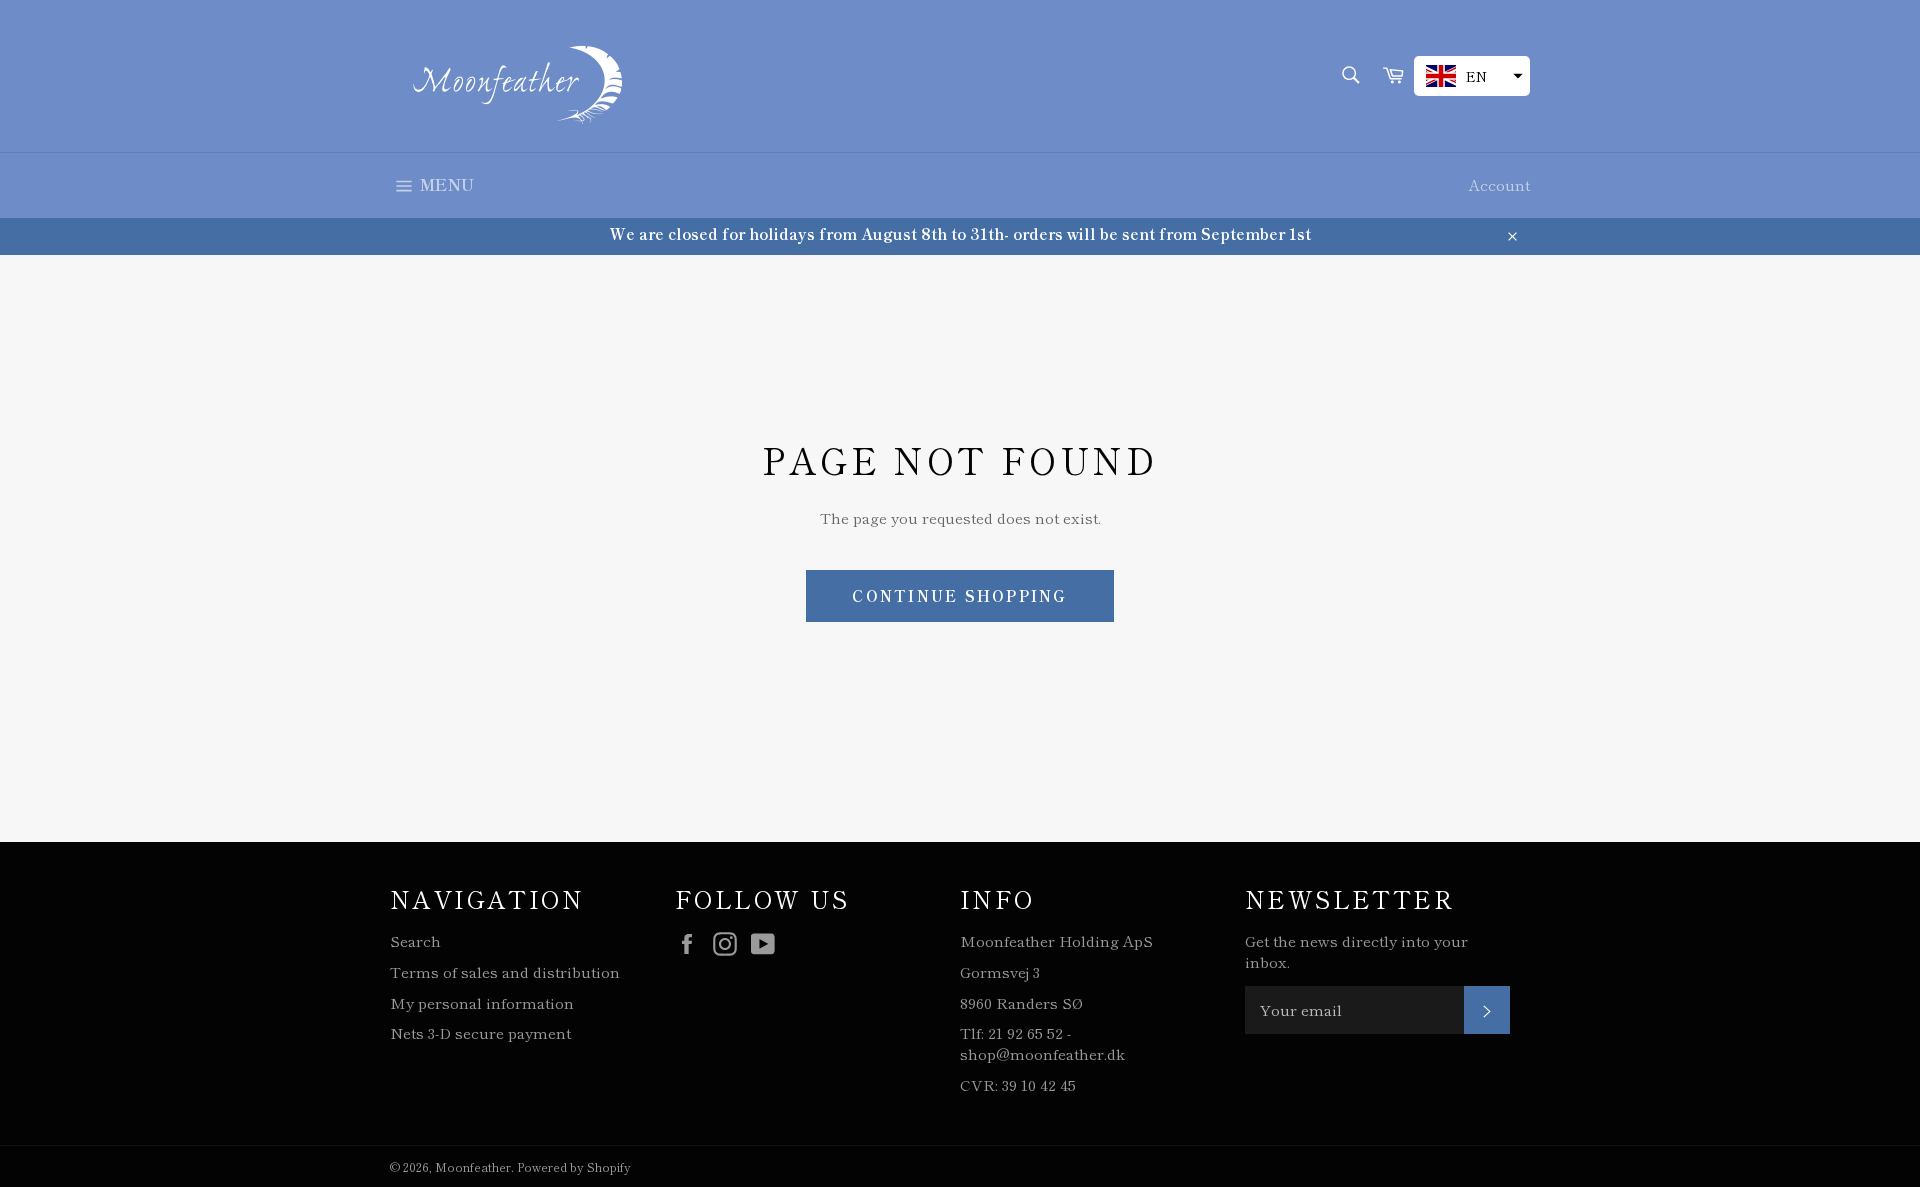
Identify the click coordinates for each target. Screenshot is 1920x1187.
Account (1499, 184)
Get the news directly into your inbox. (1356, 951)
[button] (1472, 76)
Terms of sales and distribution (505, 971)
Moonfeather (473, 1166)
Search (415, 940)
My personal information (482, 1002)
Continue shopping (959, 595)
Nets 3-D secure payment (480, 1032)
